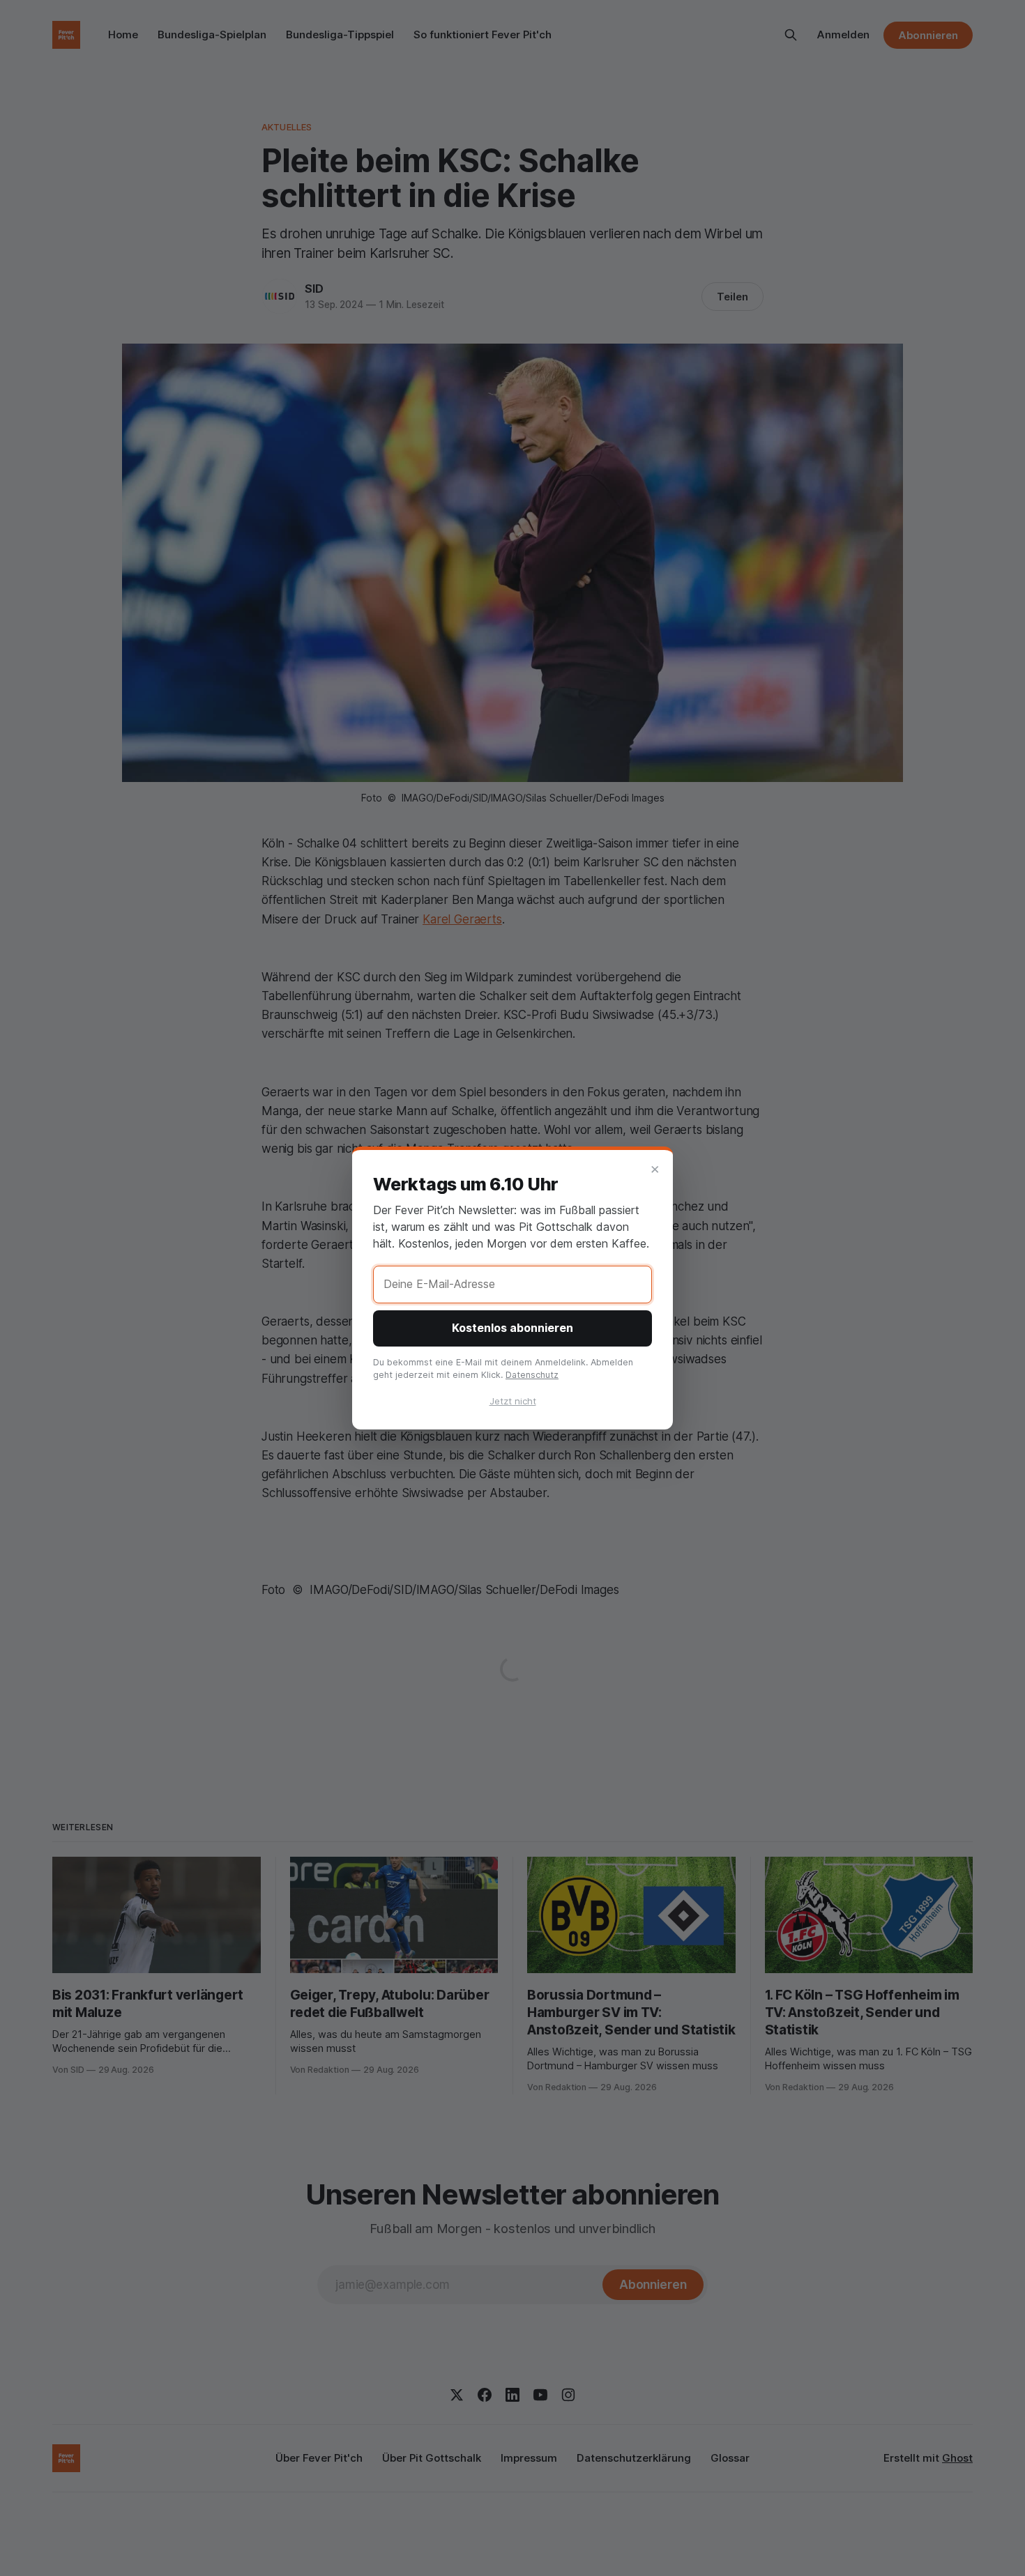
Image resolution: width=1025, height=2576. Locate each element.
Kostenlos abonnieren (512, 1328)
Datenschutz (532, 1375)
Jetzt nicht (513, 1401)
